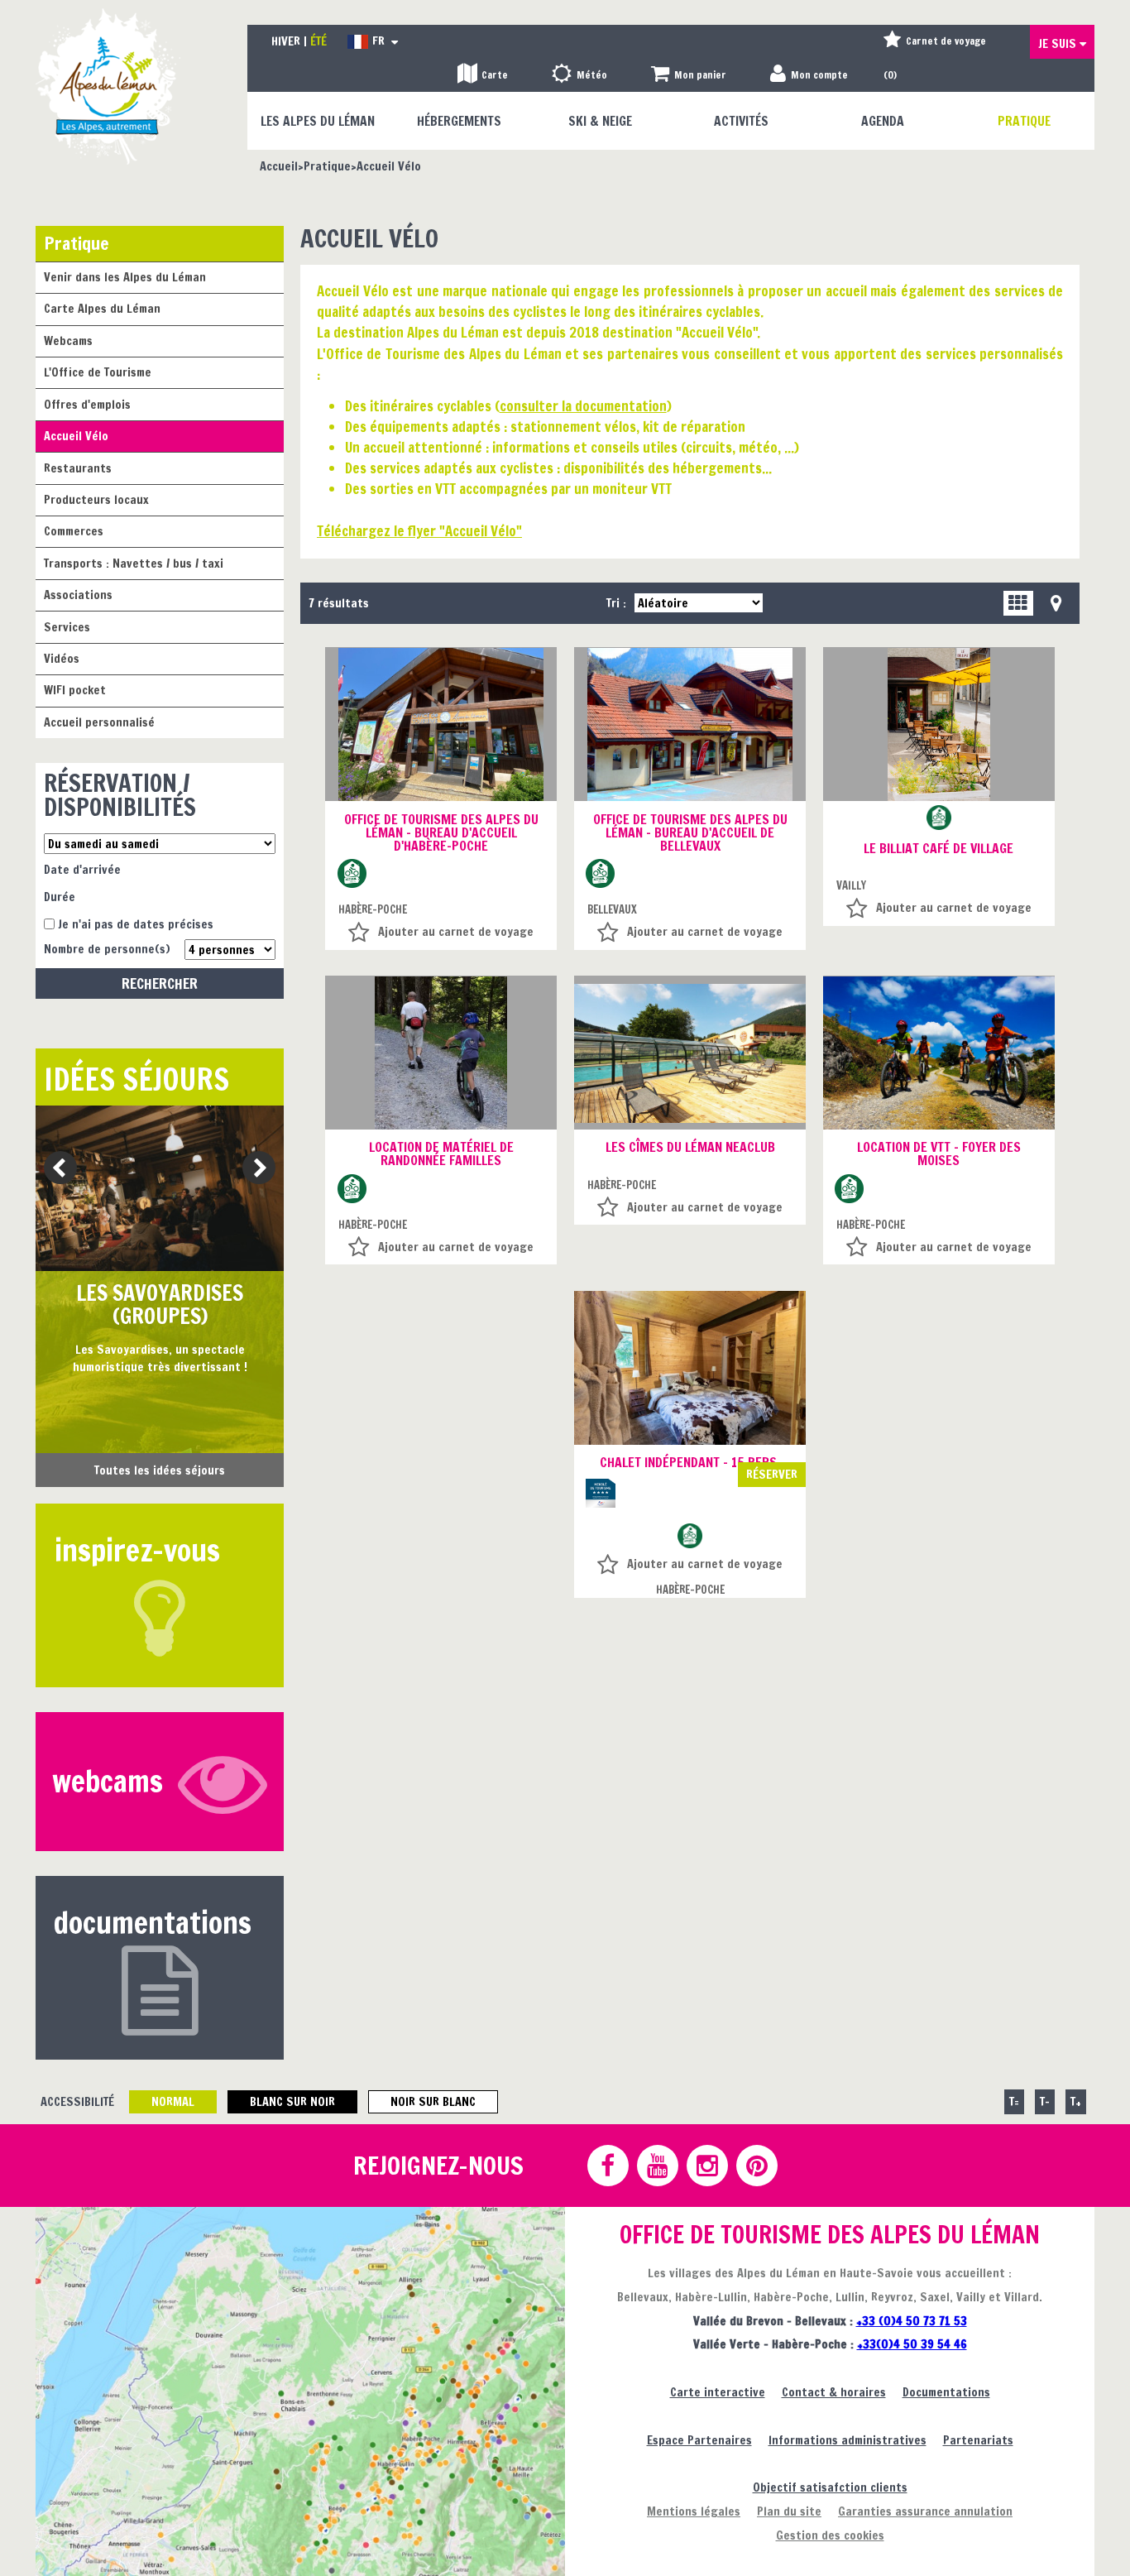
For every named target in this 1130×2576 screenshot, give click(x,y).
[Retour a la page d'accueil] (108, 86)
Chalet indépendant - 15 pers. (690, 1462)
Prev (54, 1169)
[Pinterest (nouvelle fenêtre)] (756, 2166)
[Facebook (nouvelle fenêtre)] (607, 2166)
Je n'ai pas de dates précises (136, 924)
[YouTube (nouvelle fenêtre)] (657, 2166)
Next (254, 1169)
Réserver (772, 1474)
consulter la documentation (583, 406)
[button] (689, 76)
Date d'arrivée (82, 869)
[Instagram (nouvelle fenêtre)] (706, 2166)
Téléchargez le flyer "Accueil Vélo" (419, 531)
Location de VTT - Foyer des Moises (939, 1154)
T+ (1076, 2101)
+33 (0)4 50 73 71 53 (912, 2321)
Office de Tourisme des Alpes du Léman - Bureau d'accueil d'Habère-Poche (441, 832)
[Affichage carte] (1056, 603)
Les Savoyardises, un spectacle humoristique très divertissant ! (160, 1358)
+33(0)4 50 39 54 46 (912, 2344)
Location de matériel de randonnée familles (441, 1154)
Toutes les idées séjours (160, 1470)
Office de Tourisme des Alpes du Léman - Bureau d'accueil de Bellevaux (690, 832)
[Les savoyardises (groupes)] (160, 1188)
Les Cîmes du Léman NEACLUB (690, 1147)
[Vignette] (1018, 603)
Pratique (77, 243)
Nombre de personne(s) (107, 949)
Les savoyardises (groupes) (160, 1305)
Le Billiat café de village (938, 848)
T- (1045, 2101)
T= (1014, 2101)
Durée (60, 897)
